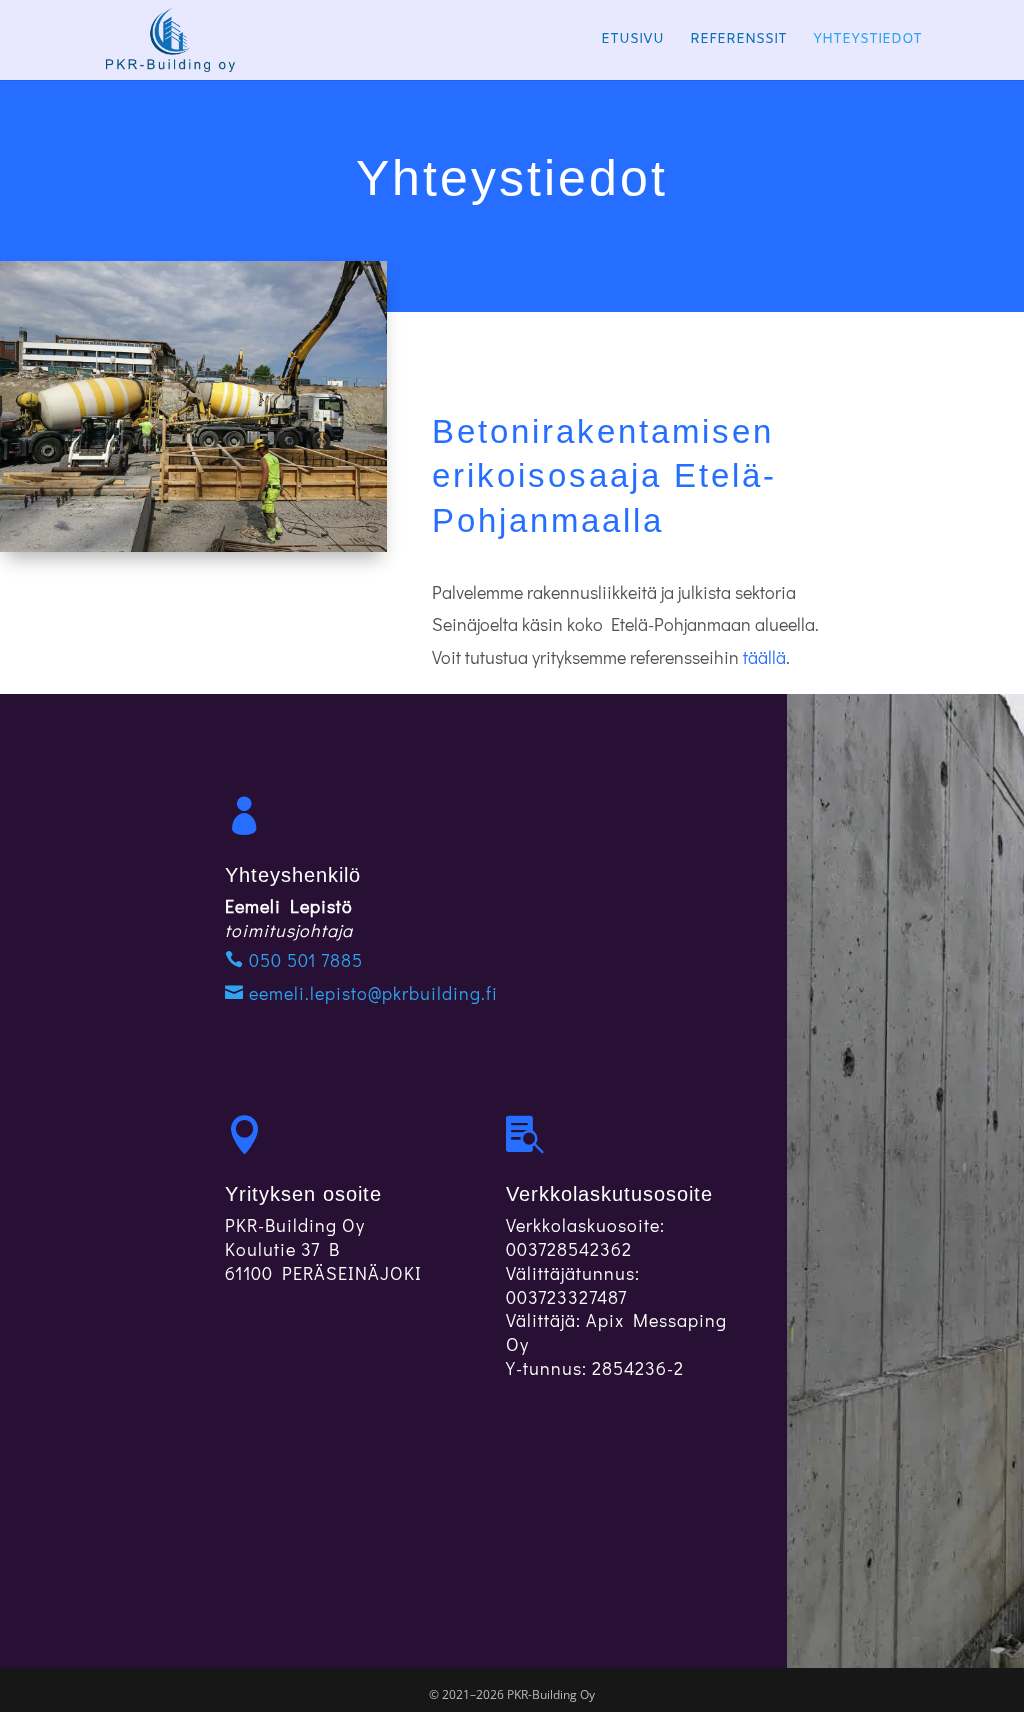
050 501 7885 (303, 960)
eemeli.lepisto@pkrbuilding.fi (371, 993)
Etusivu (632, 41)
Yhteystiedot (867, 41)
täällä (764, 657)
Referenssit (738, 41)
